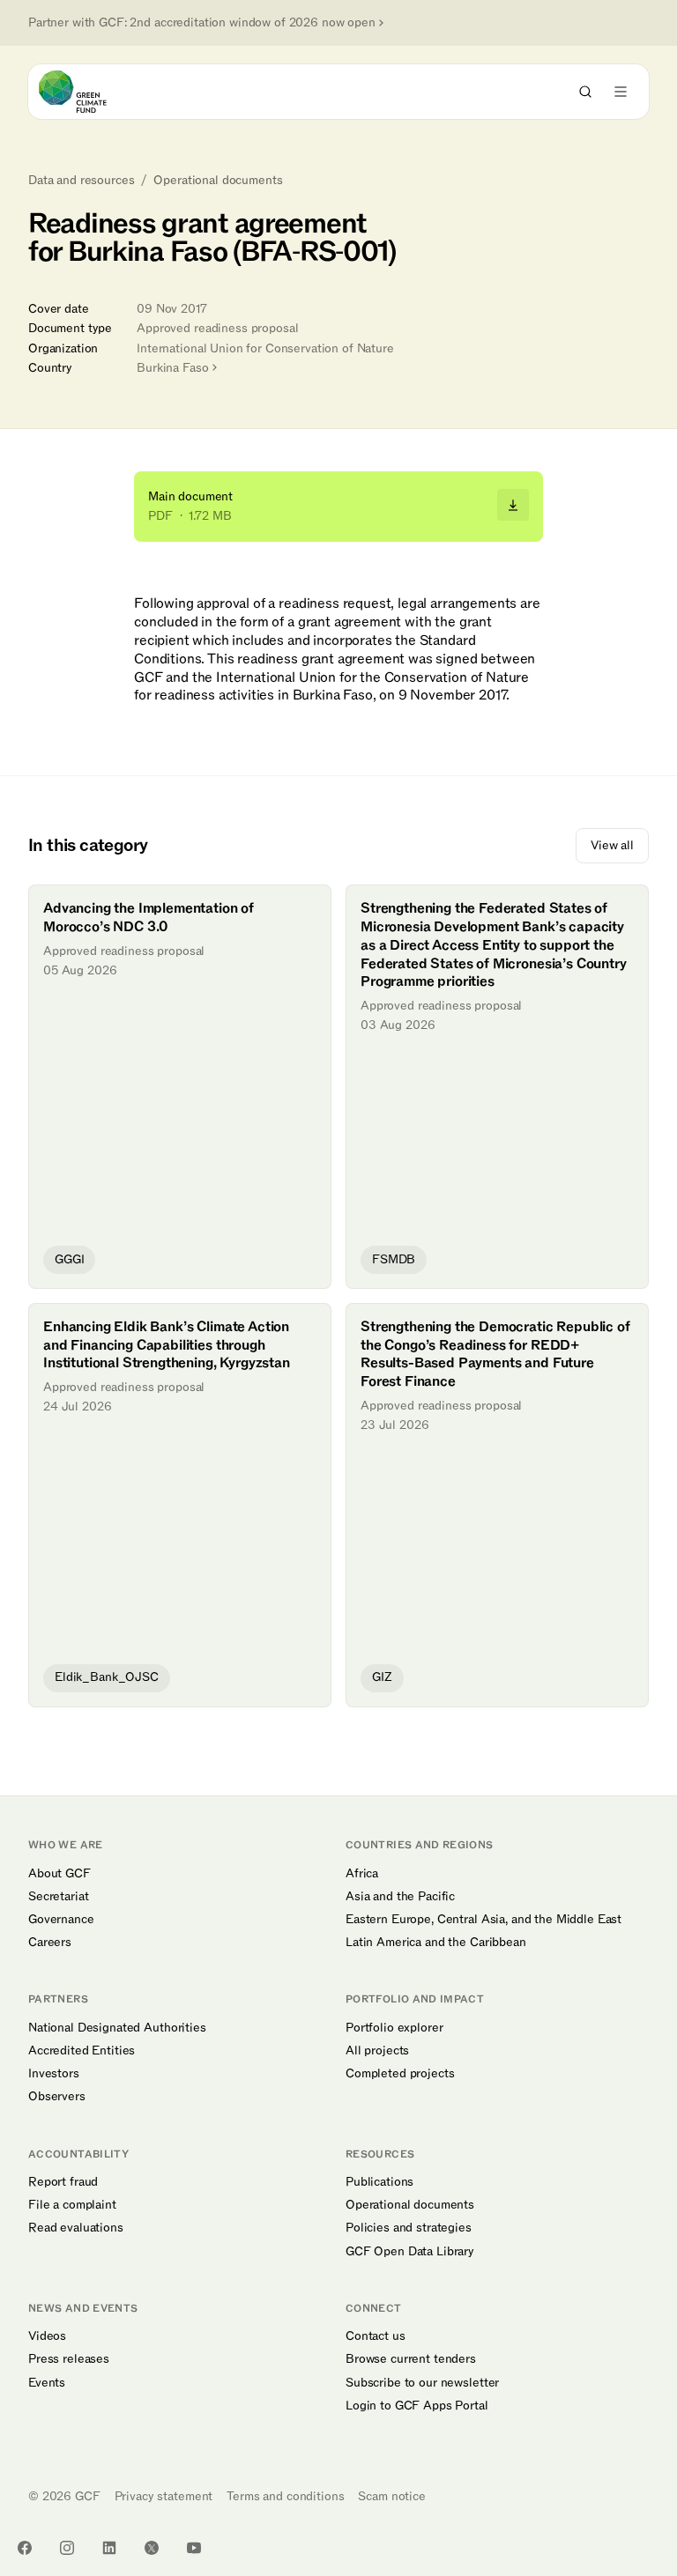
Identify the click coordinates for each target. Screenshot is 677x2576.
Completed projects (400, 2074)
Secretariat (58, 1897)
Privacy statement (164, 2496)
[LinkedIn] (109, 2548)
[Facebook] (25, 2548)
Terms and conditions (285, 2496)
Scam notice (391, 2496)
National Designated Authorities (117, 2028)
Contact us (376, 2336)
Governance (61, 1920)
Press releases (69, 2359)
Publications (379, 2182)
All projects (377, 2051)
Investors (54, 2074)
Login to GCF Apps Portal (417, 2406)
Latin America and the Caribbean (436, 1943)
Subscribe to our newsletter (422, 2383)
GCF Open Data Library (410, 2252)
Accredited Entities (82, 2051)
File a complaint (72, 2205)
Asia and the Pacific (400, 1897)
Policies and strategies (409, 2228)
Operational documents (218, 181)
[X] (152, 2548)
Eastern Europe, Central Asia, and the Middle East (484, 1920)
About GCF (60, 1874)
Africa (362, 1874)
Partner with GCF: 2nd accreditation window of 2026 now (202, 23)
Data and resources (81, 181)
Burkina (172, 368)
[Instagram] (67, 2548)
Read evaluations (76, 2228)
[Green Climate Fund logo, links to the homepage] (89, 92)
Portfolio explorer (394, 2028)
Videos (47, 2336)
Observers (57, 2097)
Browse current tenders (411, 2359)
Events (47, 2383)
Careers (50, 1943)
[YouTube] (194, 2548)
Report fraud (63, 2182)
